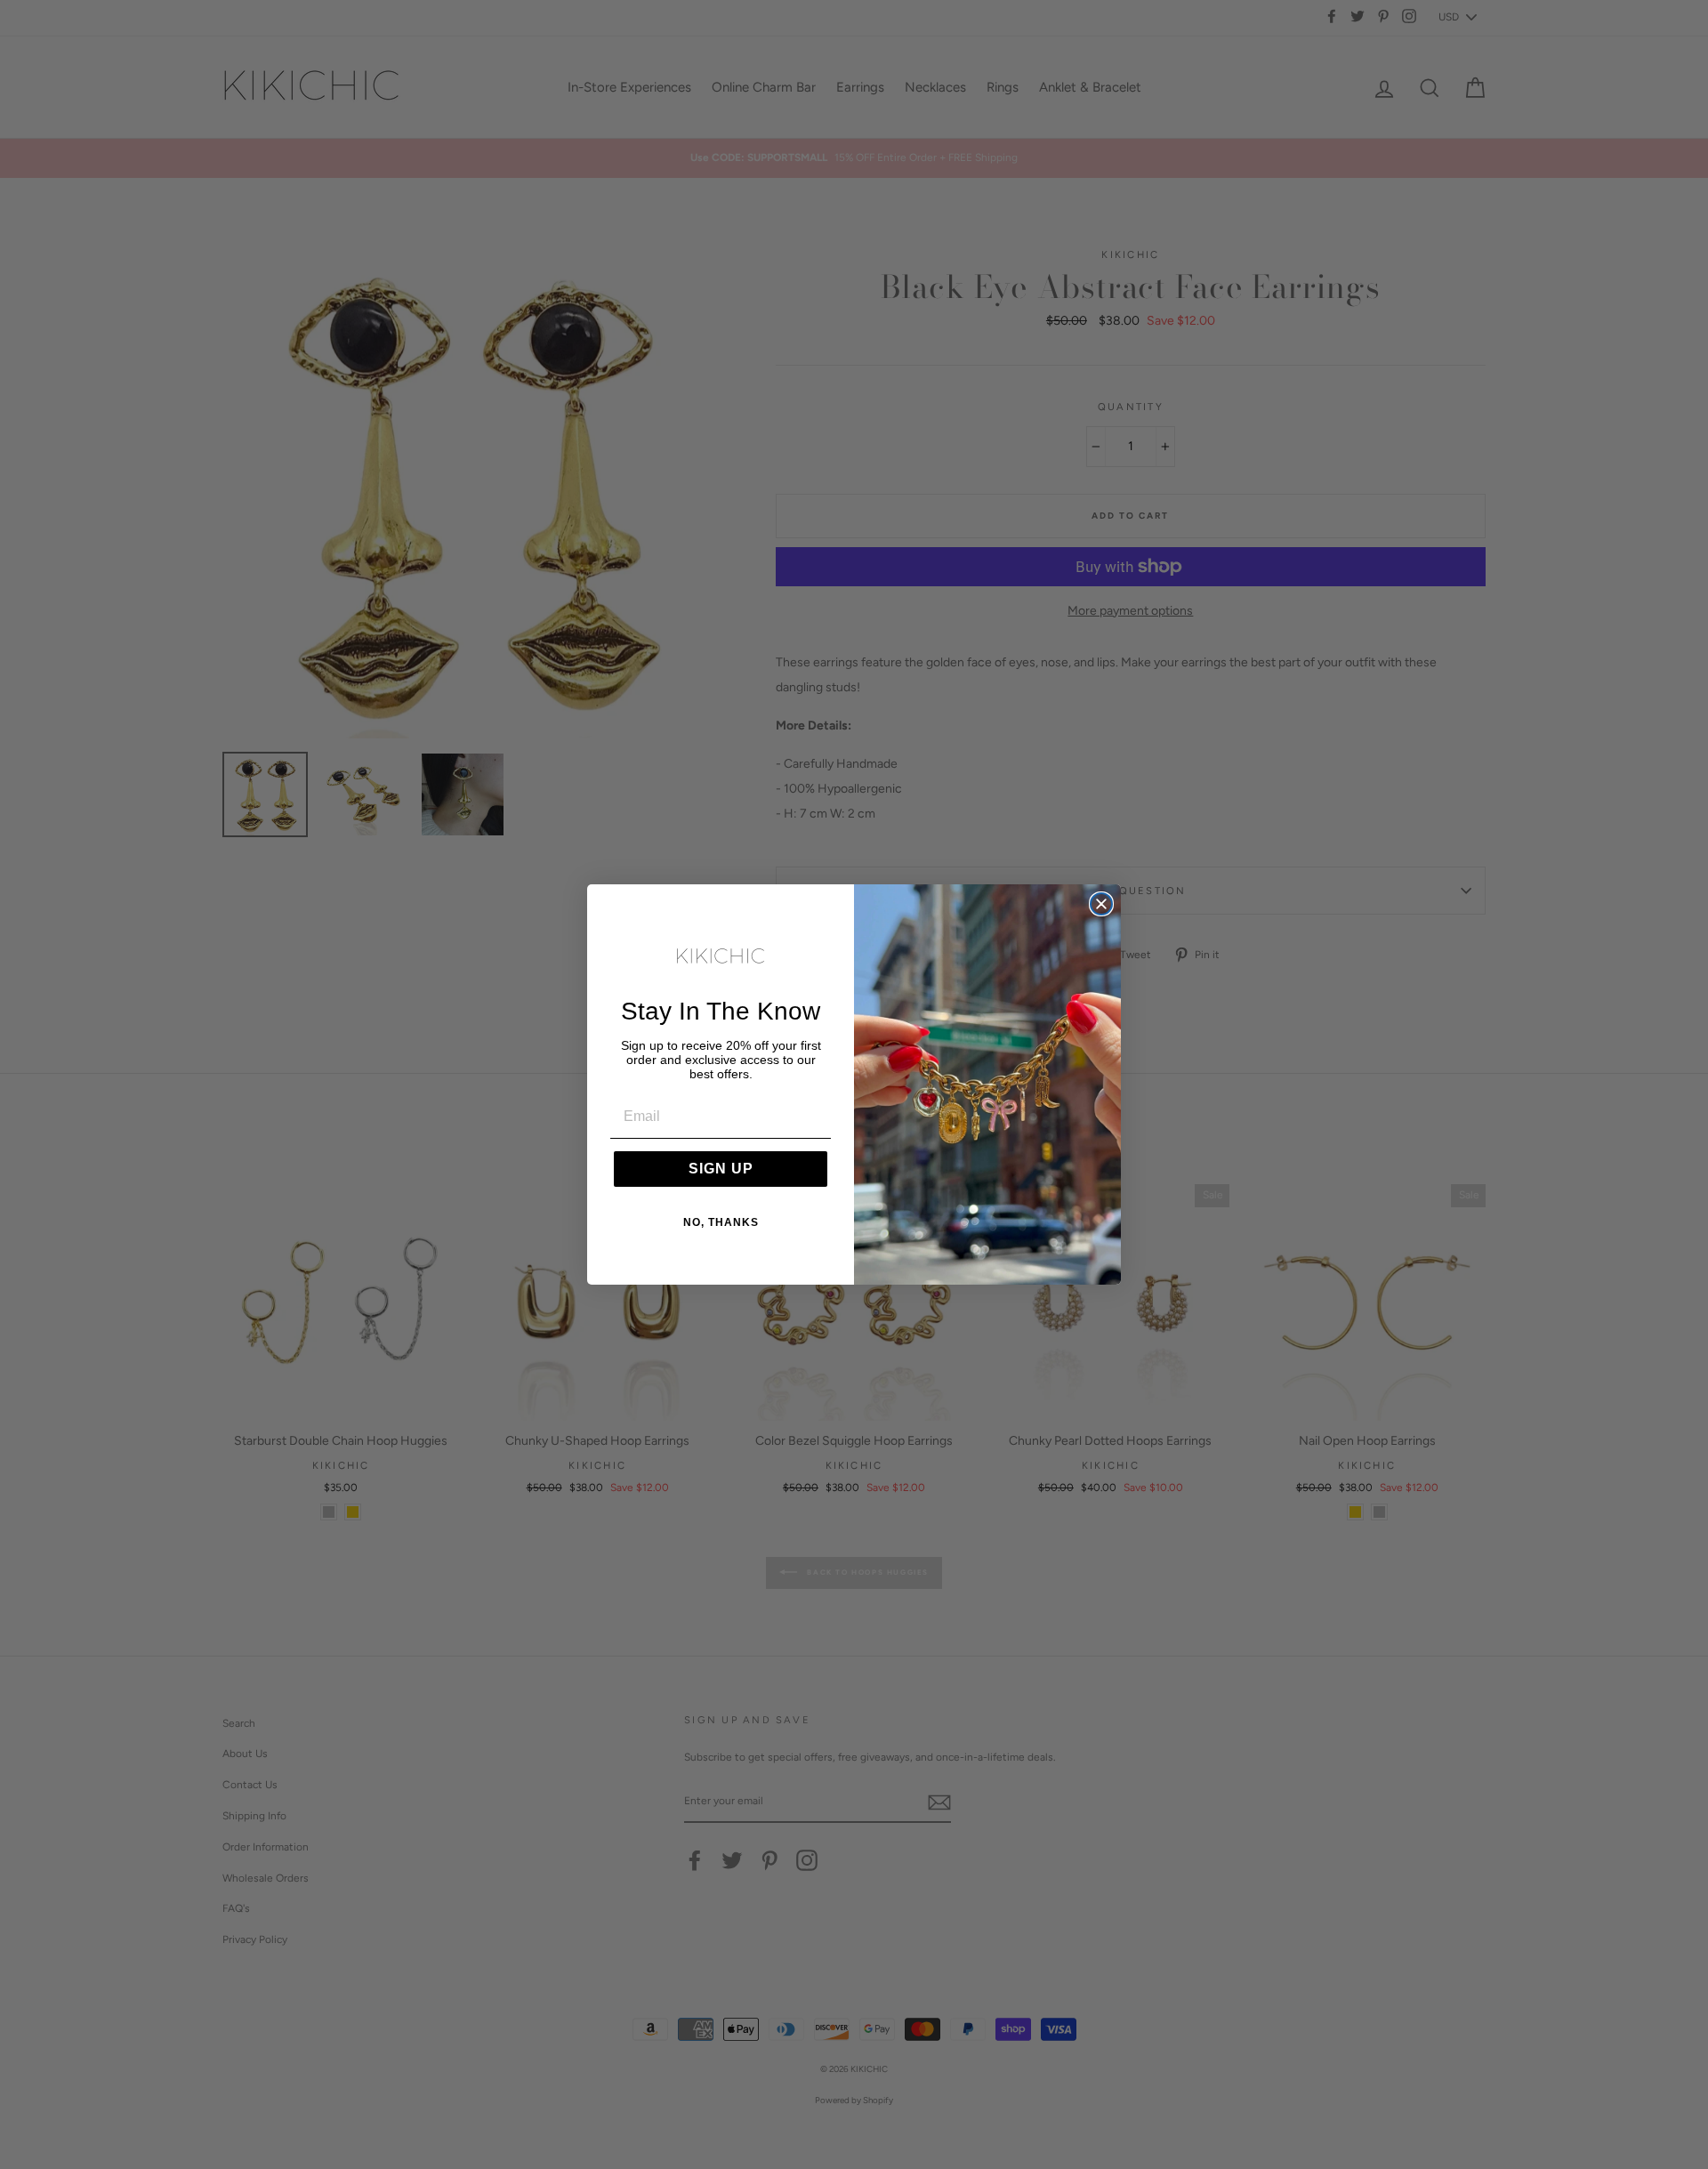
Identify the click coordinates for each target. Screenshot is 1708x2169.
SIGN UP (721, 1169)
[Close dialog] (1101, 904)
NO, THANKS (721, 1222)
